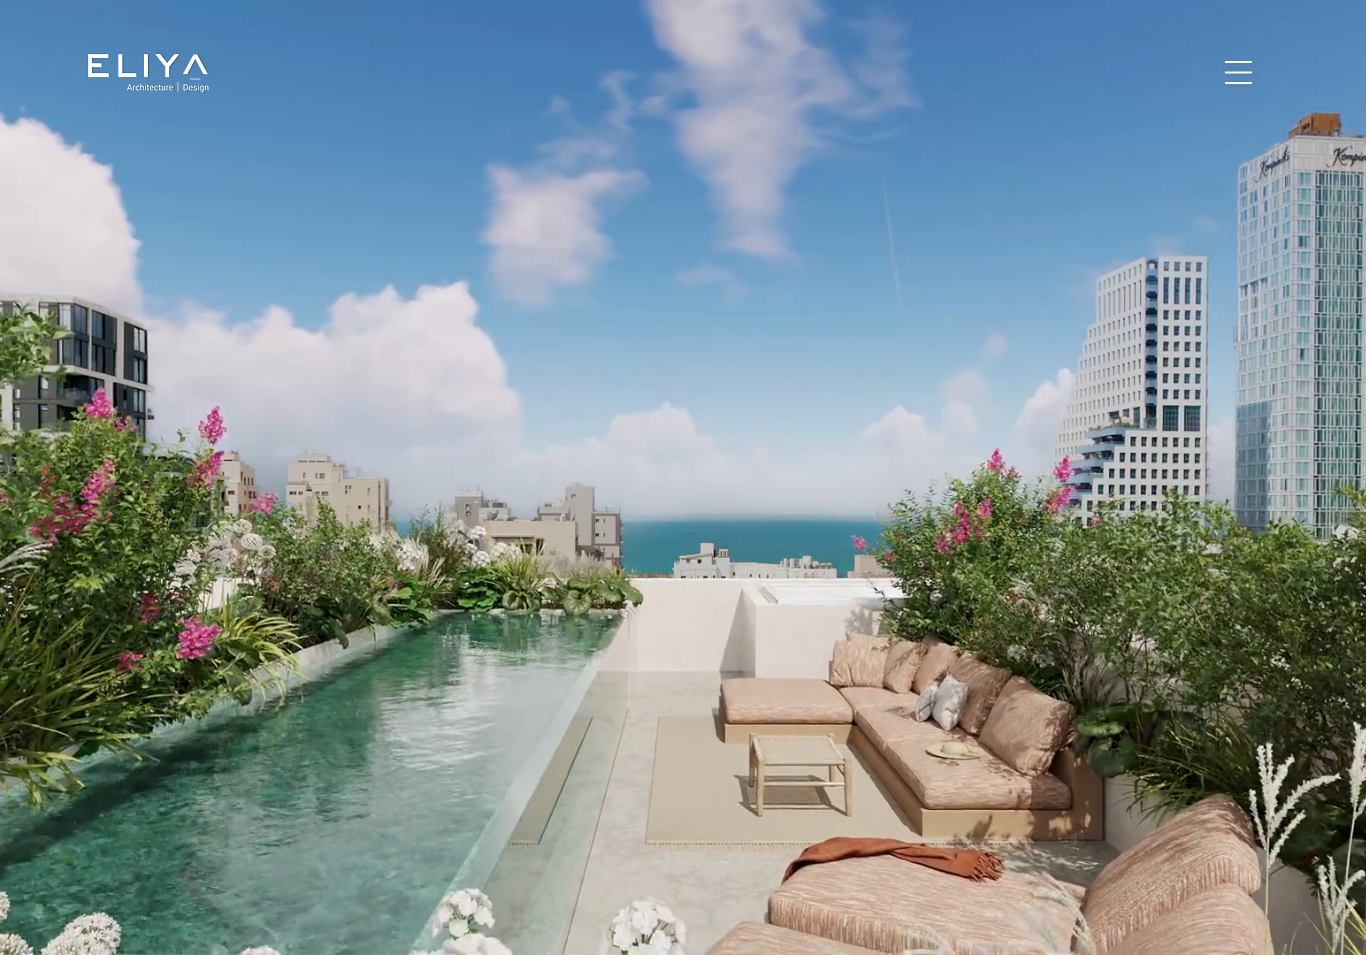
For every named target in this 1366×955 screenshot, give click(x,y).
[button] (1238, 72)
